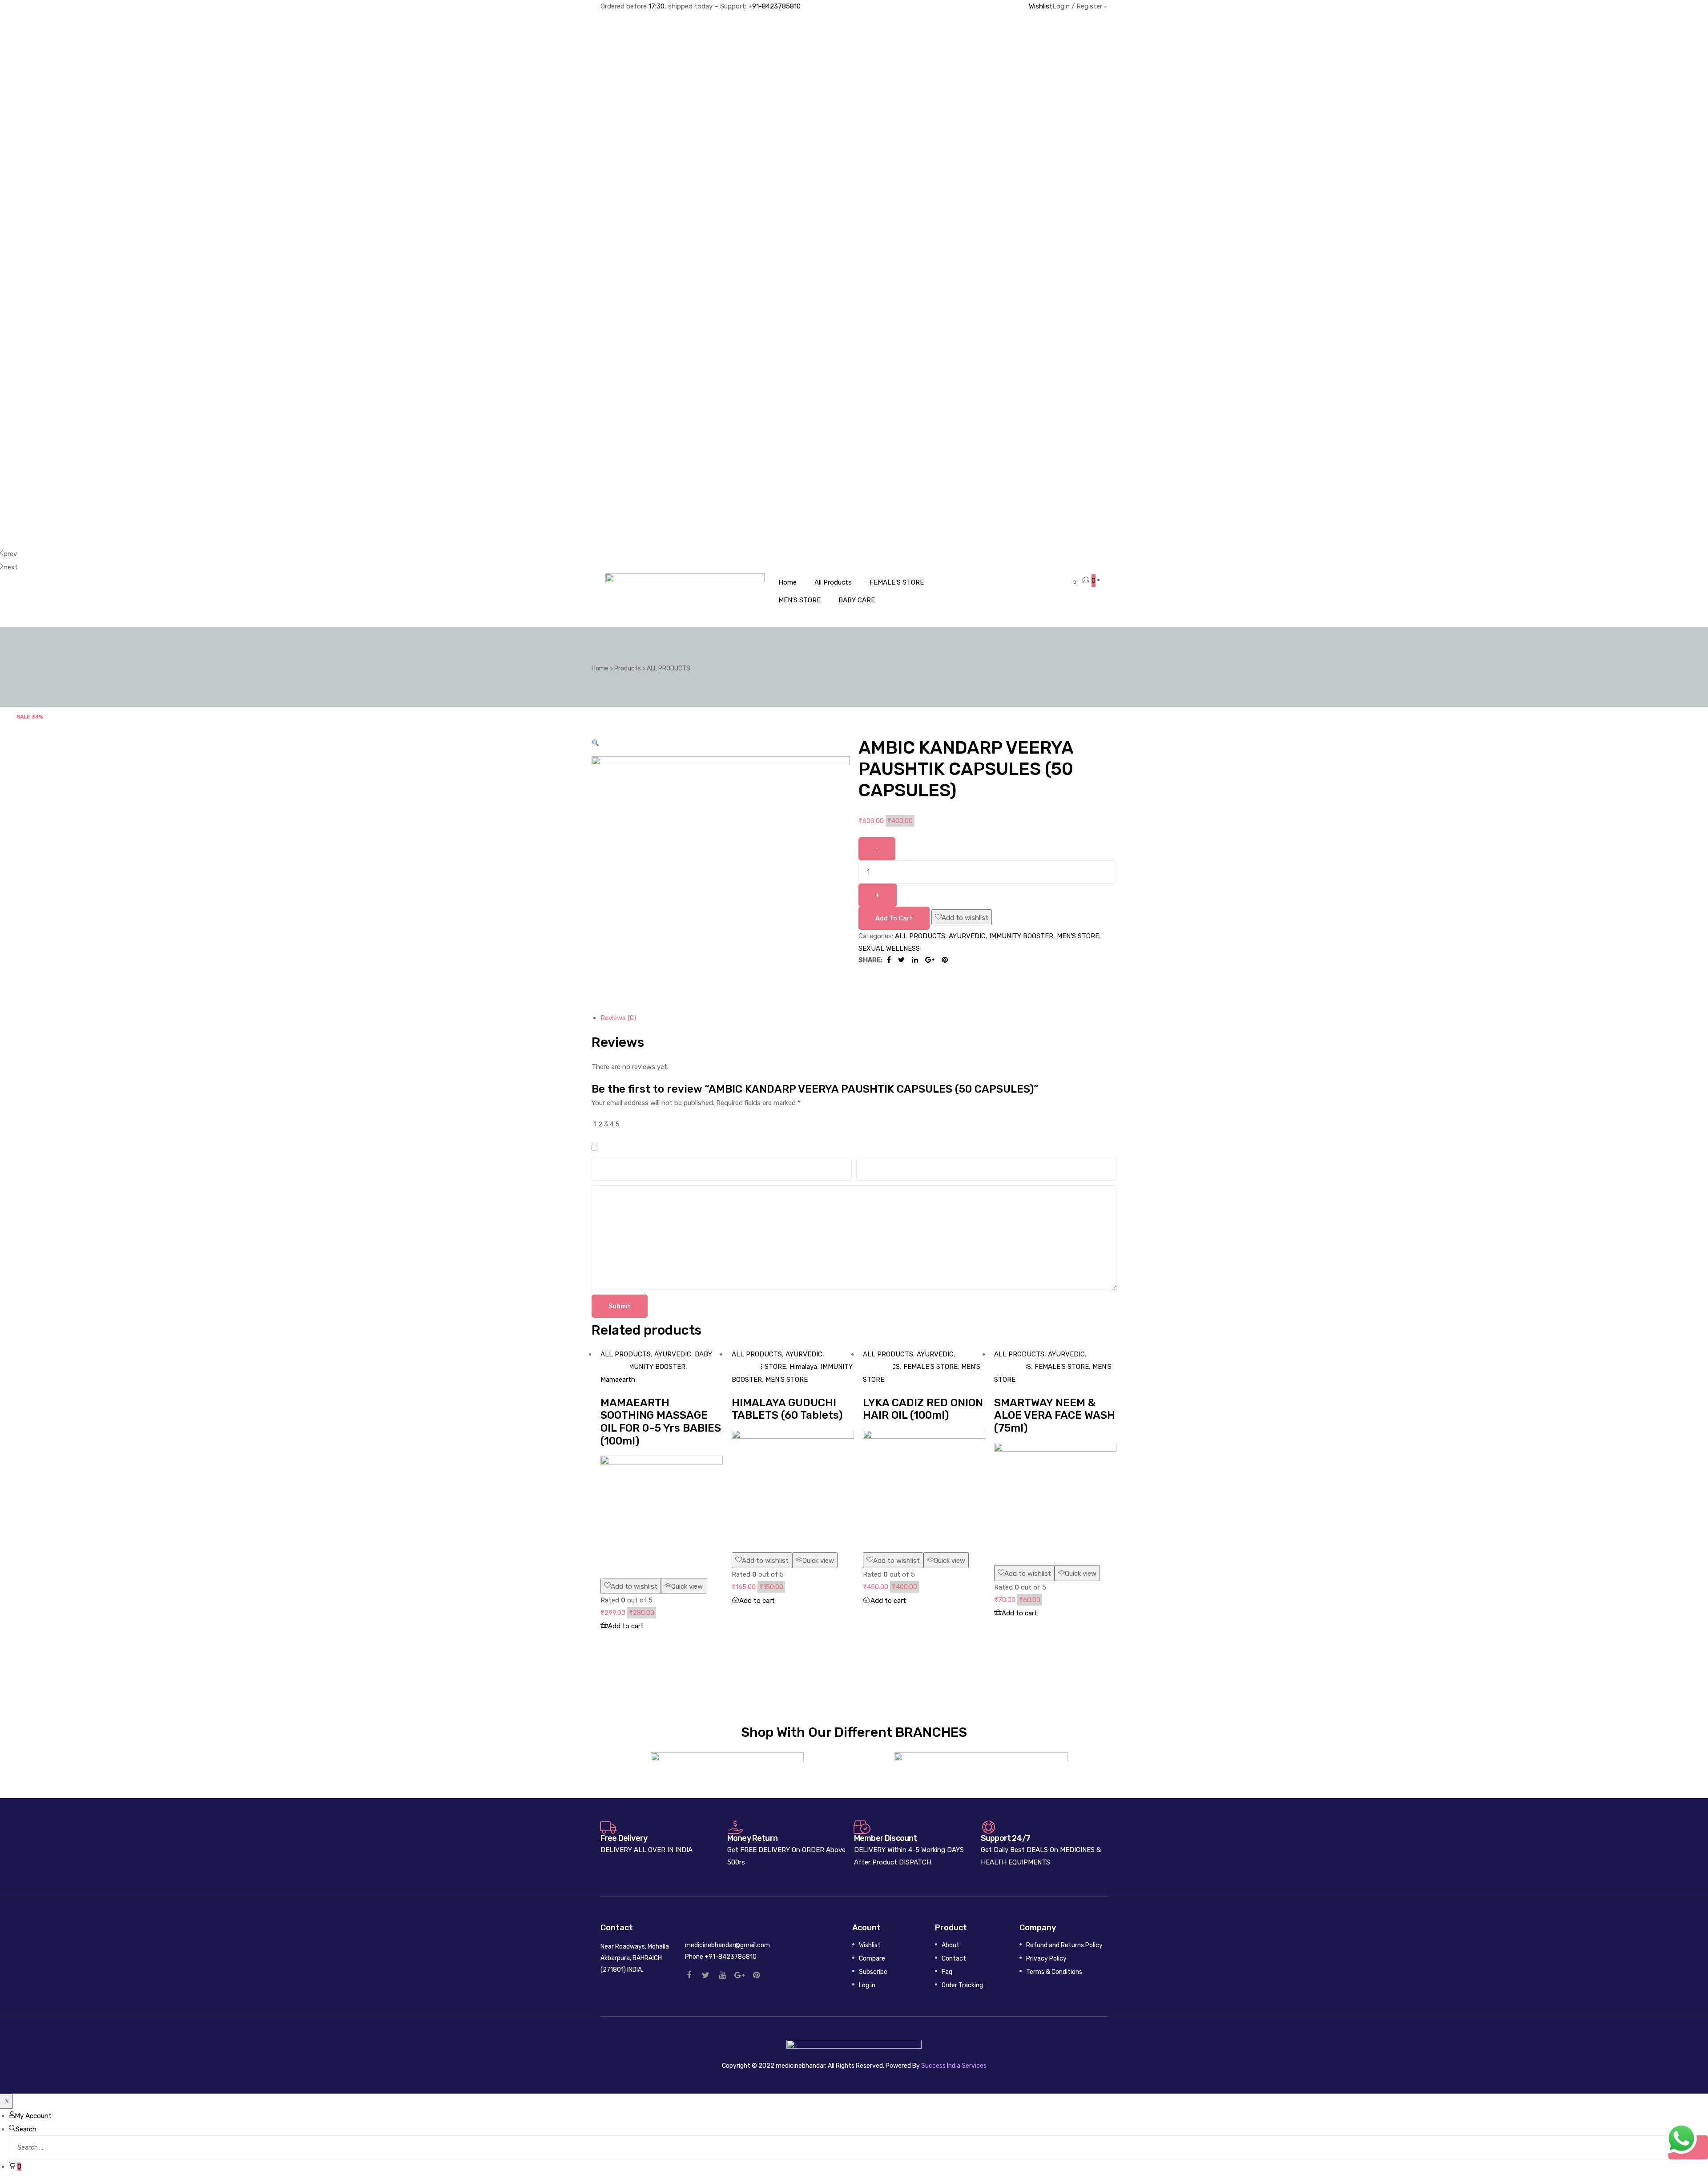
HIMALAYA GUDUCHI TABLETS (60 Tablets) (787, 1409)
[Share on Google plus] (930, 960)
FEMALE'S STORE (931, 1367)
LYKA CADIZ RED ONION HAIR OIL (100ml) (923, 1409)
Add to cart (894, 918)
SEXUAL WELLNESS (889, 948)
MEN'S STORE (1078, 936)
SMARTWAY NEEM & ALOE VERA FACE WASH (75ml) (1055, 1416)
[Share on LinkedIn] (915, 960)
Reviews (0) (618, 1018)
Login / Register (1077, 6)
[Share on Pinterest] (945, 960)
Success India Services (954, 2066)
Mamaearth (618, 1380)
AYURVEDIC (967, 936)
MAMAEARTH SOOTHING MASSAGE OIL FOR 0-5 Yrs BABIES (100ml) (661, 1422)
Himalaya (803, 1367)
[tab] (858, 1018)
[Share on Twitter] (901, 960)
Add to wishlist (965, 918)
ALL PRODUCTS (920, 936)
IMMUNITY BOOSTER (1021, 936)
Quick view (687, 1586)
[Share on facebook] (889, 960)
